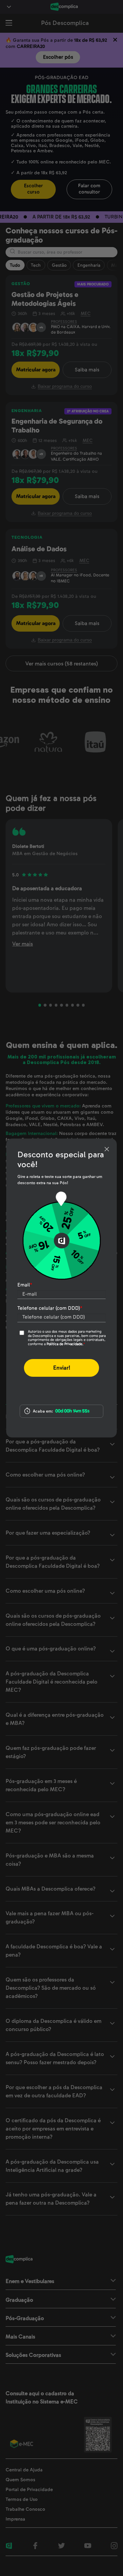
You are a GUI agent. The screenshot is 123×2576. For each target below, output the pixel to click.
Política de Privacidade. (65, 1344)
